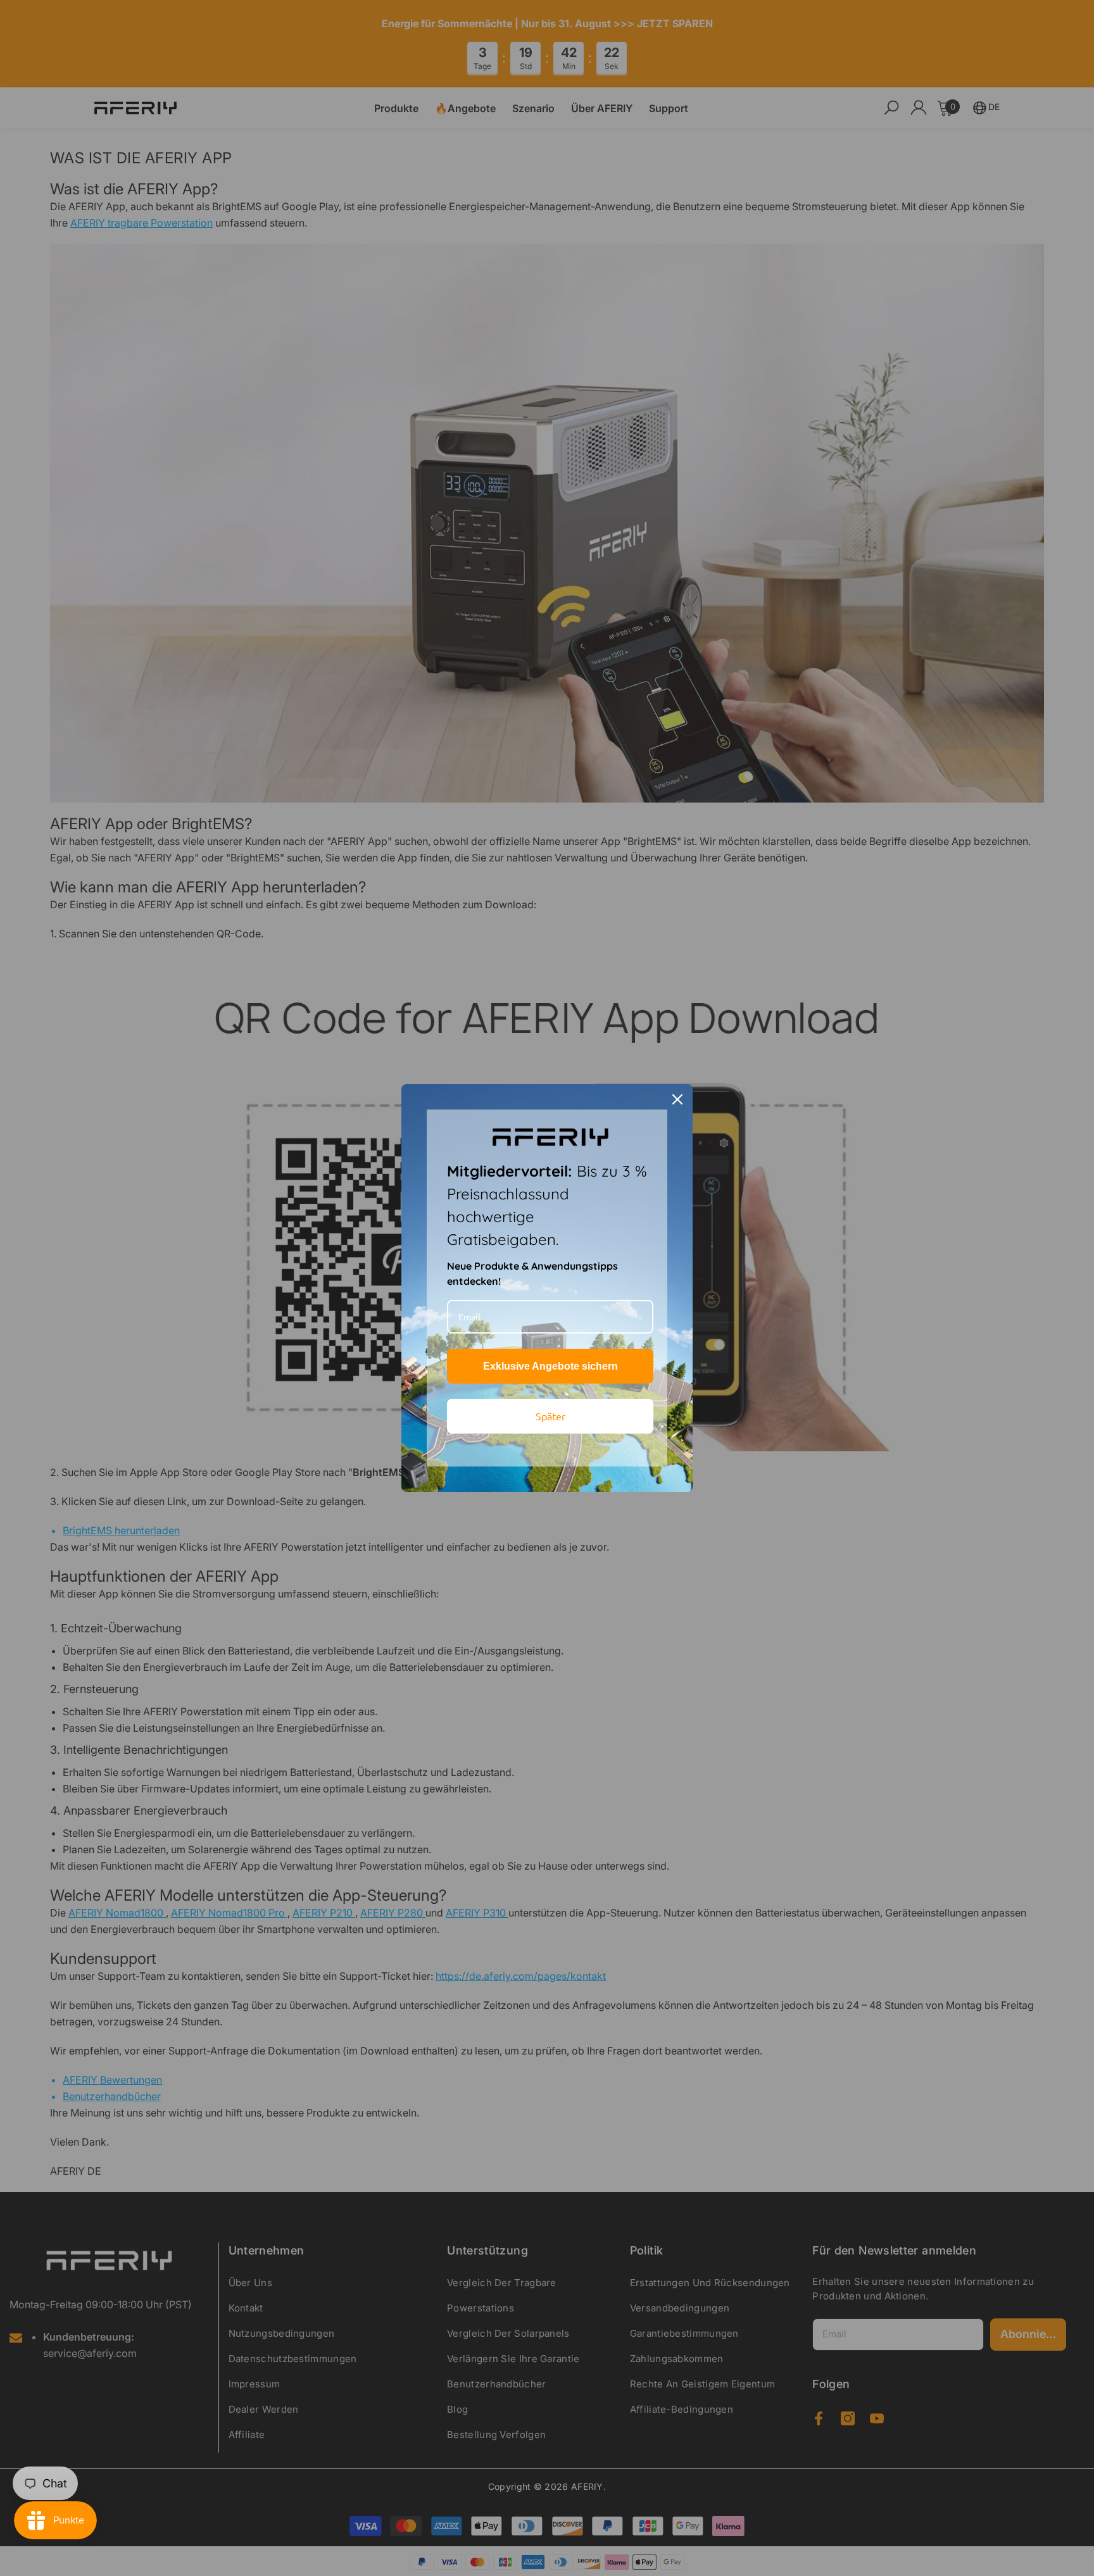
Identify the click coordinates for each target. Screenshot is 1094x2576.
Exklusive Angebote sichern (550, 1366)
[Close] (677, 1099)
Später (550, 1416)
